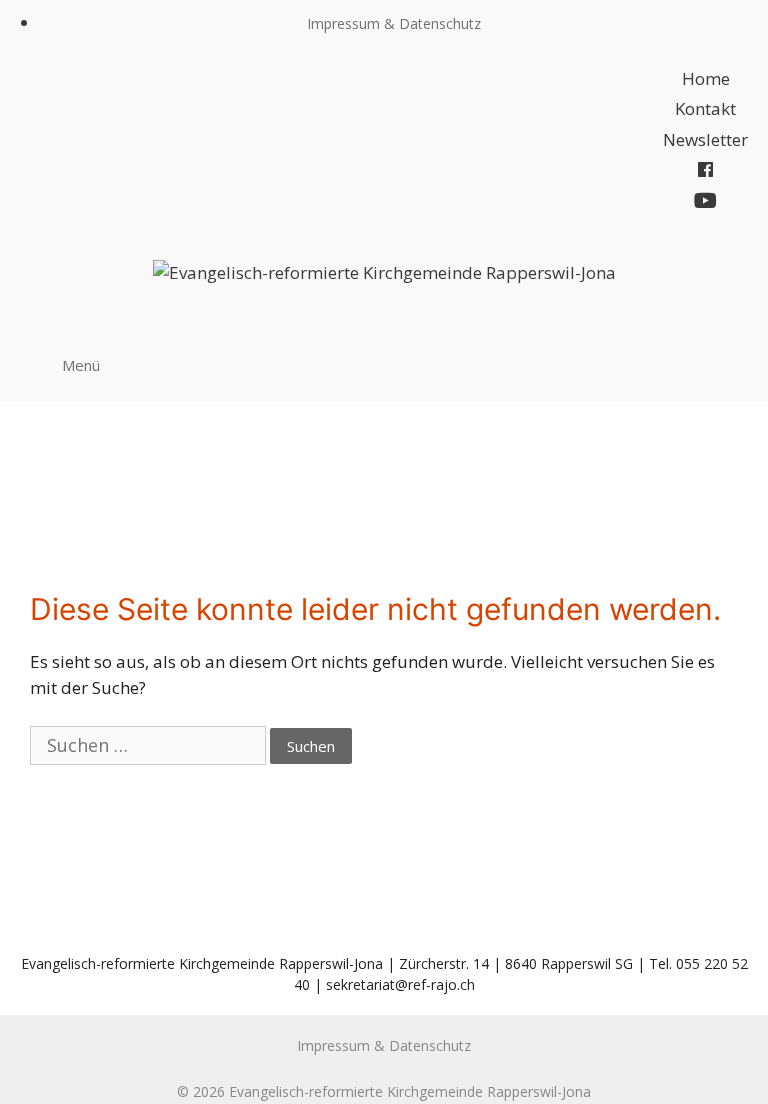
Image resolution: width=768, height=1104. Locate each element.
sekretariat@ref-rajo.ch (400, 984)
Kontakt (705, 108)
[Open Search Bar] (726, 364)
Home (706, 78)
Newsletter (705, 139)
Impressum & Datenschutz (394, 23)
